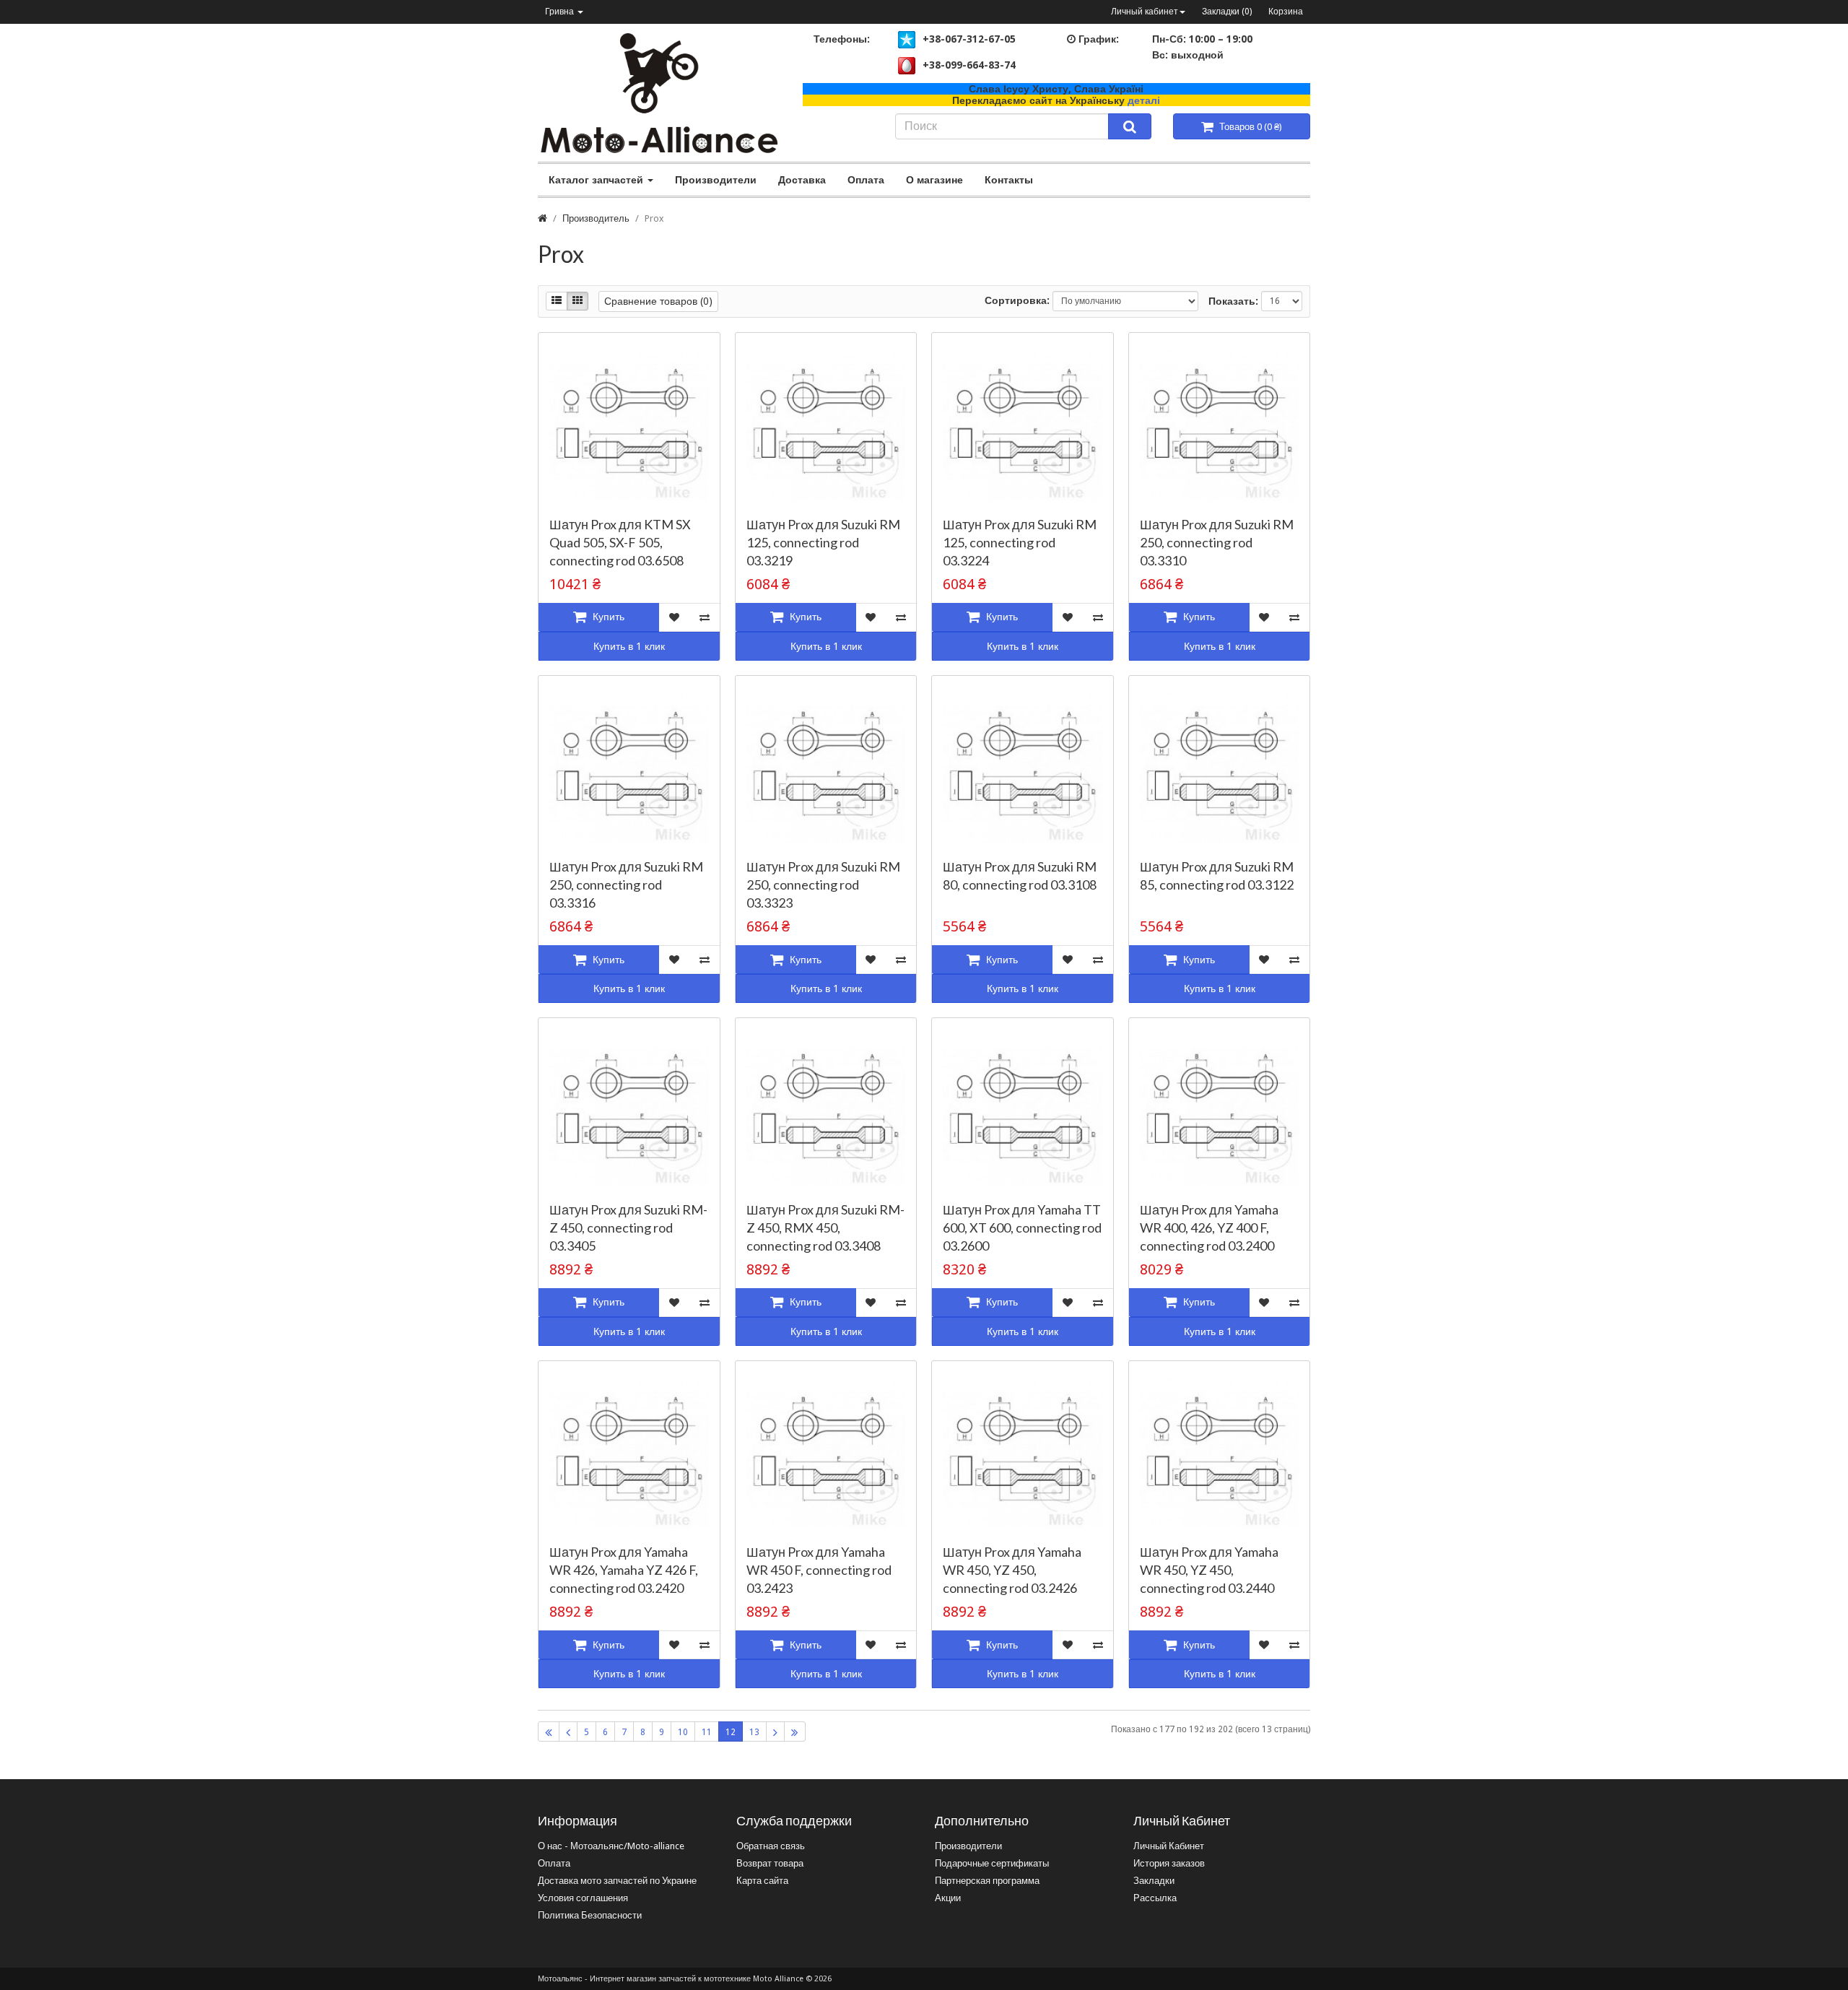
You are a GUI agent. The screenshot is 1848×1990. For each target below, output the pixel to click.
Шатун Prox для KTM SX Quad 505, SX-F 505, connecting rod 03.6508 (620, 542)
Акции (948, 1898)
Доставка (802, 180)
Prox (654, 218)
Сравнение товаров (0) (658, 301)
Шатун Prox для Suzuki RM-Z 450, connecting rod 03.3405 (628, 1228)
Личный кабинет (1145, 12)
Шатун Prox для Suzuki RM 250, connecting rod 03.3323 (823, 885)
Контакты (1009, 180)
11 (707, 1732)
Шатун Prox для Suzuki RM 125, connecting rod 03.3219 (823, 542)
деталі (1144, 100)
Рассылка (1155, 1898)
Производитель (596, 218)
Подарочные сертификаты (992, 1863)
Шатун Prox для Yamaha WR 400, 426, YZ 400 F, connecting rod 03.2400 (1209, 1228)
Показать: (1233, 301)
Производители (716, 180)
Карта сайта (762, 1881)
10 (683, 1732)
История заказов (1169, 1863)
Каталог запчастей (597, 180)
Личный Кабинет (1169, 1846)
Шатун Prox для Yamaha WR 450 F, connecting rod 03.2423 (819, 1570)
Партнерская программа (987, 1881)
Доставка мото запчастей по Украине (617, 1881)
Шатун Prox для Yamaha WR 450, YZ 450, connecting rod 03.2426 (1012, 1570)
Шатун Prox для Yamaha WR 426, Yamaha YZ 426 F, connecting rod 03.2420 (624, 1570)
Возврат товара (770, 1863)
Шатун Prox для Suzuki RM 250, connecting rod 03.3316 (626, 885)
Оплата (866, 180)
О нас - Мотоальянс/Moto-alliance (611, 1846)
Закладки (1154, 1881)
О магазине (934, 180)
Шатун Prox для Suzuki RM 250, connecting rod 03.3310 (1217, 542)
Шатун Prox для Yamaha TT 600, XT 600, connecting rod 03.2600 (1022, 1228)
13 (754, 1732)
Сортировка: (1017, 300)
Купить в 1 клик (629, 646)
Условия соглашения (583, 1898)
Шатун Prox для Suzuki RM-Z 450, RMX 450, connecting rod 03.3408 (825, 1228)
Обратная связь (771, 1846)
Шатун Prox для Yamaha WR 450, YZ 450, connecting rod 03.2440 (1209, 1570)
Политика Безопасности (590, 1915)
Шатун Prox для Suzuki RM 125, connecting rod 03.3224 (1020, 542)
